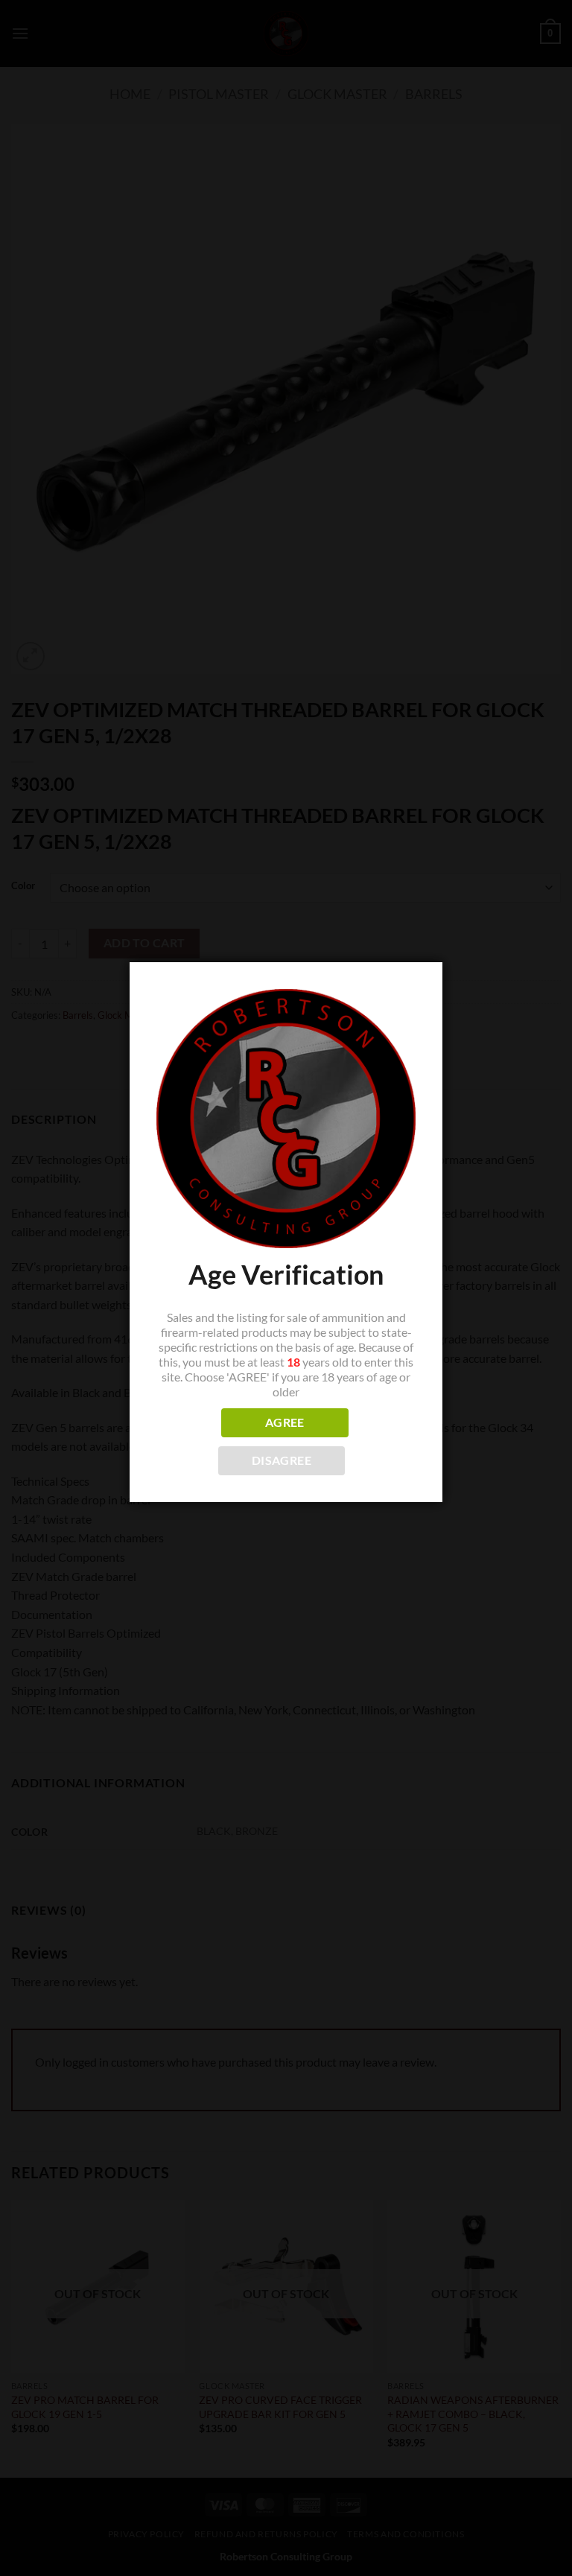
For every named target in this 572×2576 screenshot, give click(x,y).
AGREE (285, 1422)
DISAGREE (282, 1460)
